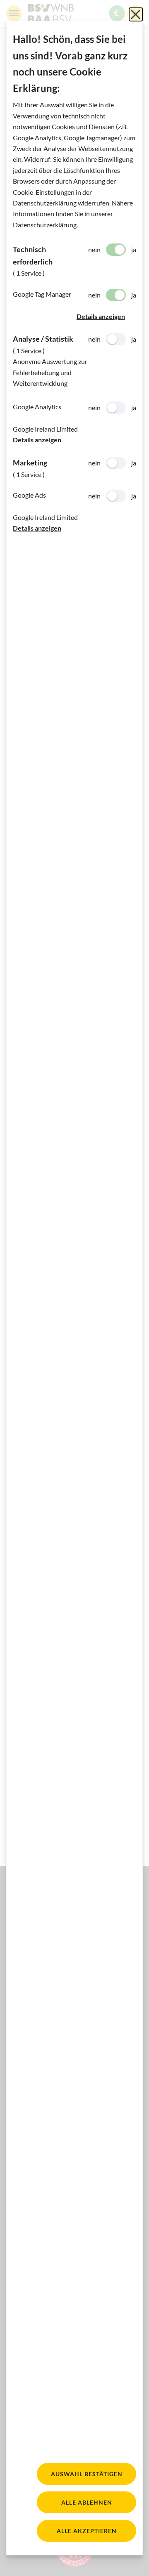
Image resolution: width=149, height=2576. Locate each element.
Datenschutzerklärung (45, 225)
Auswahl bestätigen (87, 2474)
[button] (106, 316)
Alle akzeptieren (87, 2531)
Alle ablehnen (87, 2502)
